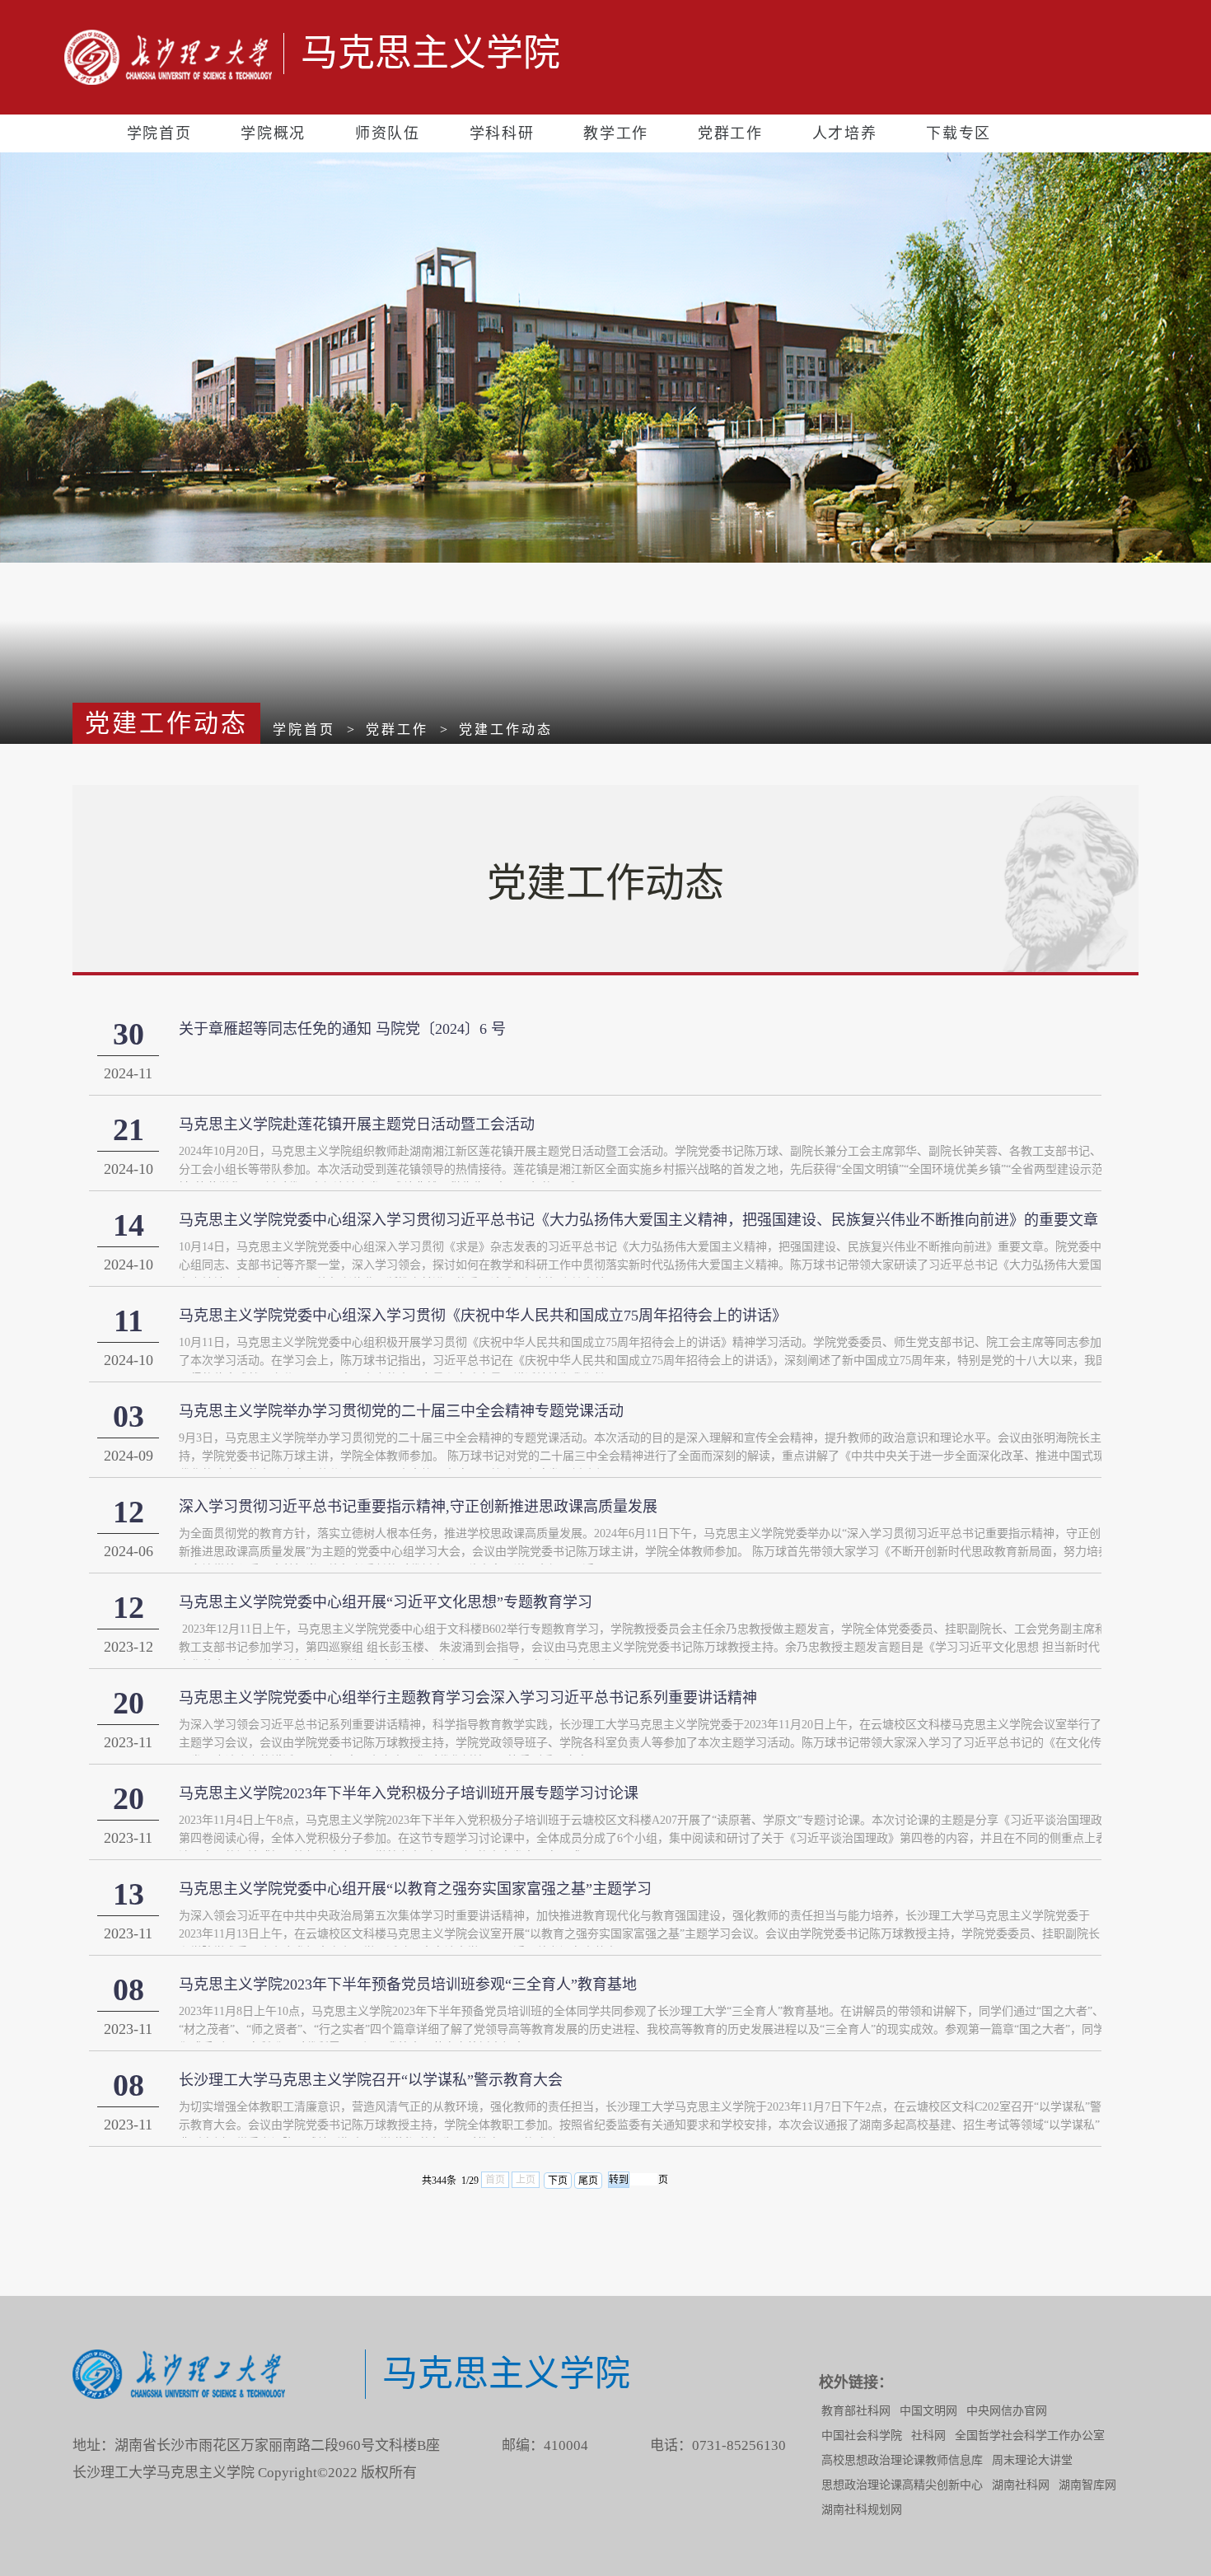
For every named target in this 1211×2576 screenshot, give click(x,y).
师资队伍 (388, 133)
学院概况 (273, 133)
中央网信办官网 (1007, 2411)
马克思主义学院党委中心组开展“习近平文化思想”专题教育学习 (386, 1602)
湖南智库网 (1087, 2485)
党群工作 (730, 133)
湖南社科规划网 (862, 2510)
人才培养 (845, 133)
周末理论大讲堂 (1032, 2460)
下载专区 (959, 133)
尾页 (588, 2181)
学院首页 (159, 133)
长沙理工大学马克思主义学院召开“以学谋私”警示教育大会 (371, 2080)
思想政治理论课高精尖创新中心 (902, 2485)
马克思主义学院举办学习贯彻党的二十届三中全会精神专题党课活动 (401, 1411)
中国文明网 (928, 2411)
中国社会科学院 (862, 2436)
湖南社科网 (1021, 2485)
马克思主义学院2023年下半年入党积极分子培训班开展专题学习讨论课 (409, 1793)
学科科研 (502, 133)
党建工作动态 (506, 729)
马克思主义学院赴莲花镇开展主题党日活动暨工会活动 (357, 1124)
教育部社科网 (856, 2411)
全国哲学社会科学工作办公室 (1030, 2436)
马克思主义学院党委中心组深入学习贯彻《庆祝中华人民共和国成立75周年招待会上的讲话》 (483, 1316)
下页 (558, 2181)
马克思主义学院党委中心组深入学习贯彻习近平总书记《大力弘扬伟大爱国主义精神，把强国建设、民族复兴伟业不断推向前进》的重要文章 (638, 1220)
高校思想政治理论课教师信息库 (902, 2460)
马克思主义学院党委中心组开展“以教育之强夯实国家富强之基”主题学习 (415, 1889)
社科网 (928, 2436)
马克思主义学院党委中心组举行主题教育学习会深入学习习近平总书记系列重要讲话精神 (468, 1698)
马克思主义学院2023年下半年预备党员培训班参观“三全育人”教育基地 (408, 1985)
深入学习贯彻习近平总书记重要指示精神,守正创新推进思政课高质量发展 (418, 1507)
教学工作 (616, 133)
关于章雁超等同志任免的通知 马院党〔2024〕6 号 (342, 1029)
